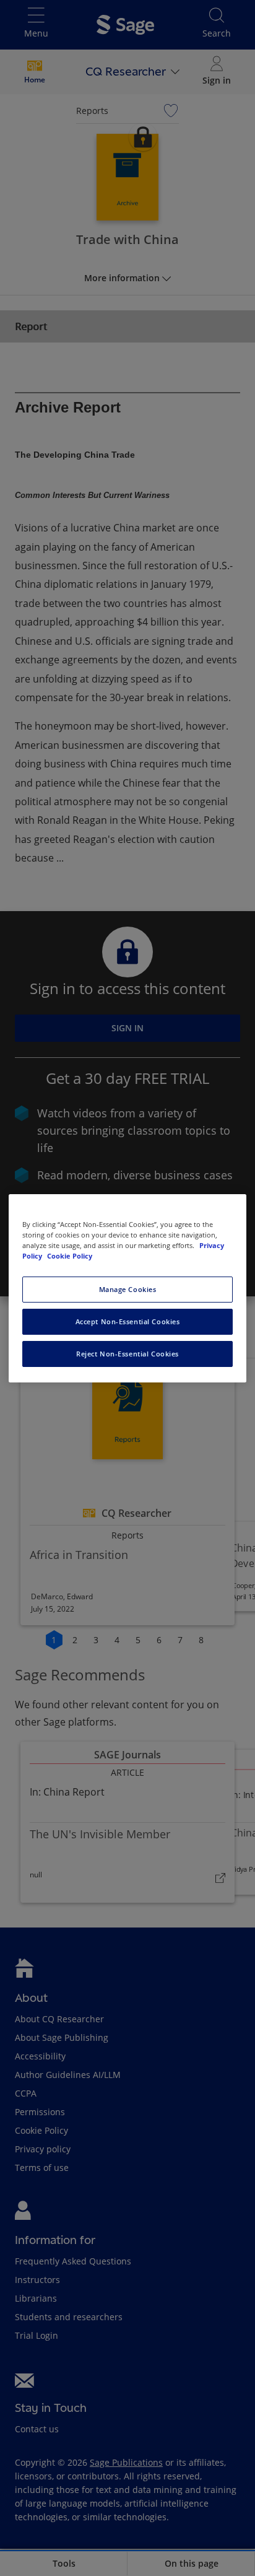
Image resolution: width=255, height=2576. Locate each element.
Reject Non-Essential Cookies (127, 1354)
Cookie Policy (70, 1256)
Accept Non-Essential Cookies (128, 1321)
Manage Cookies (128, 1289)
